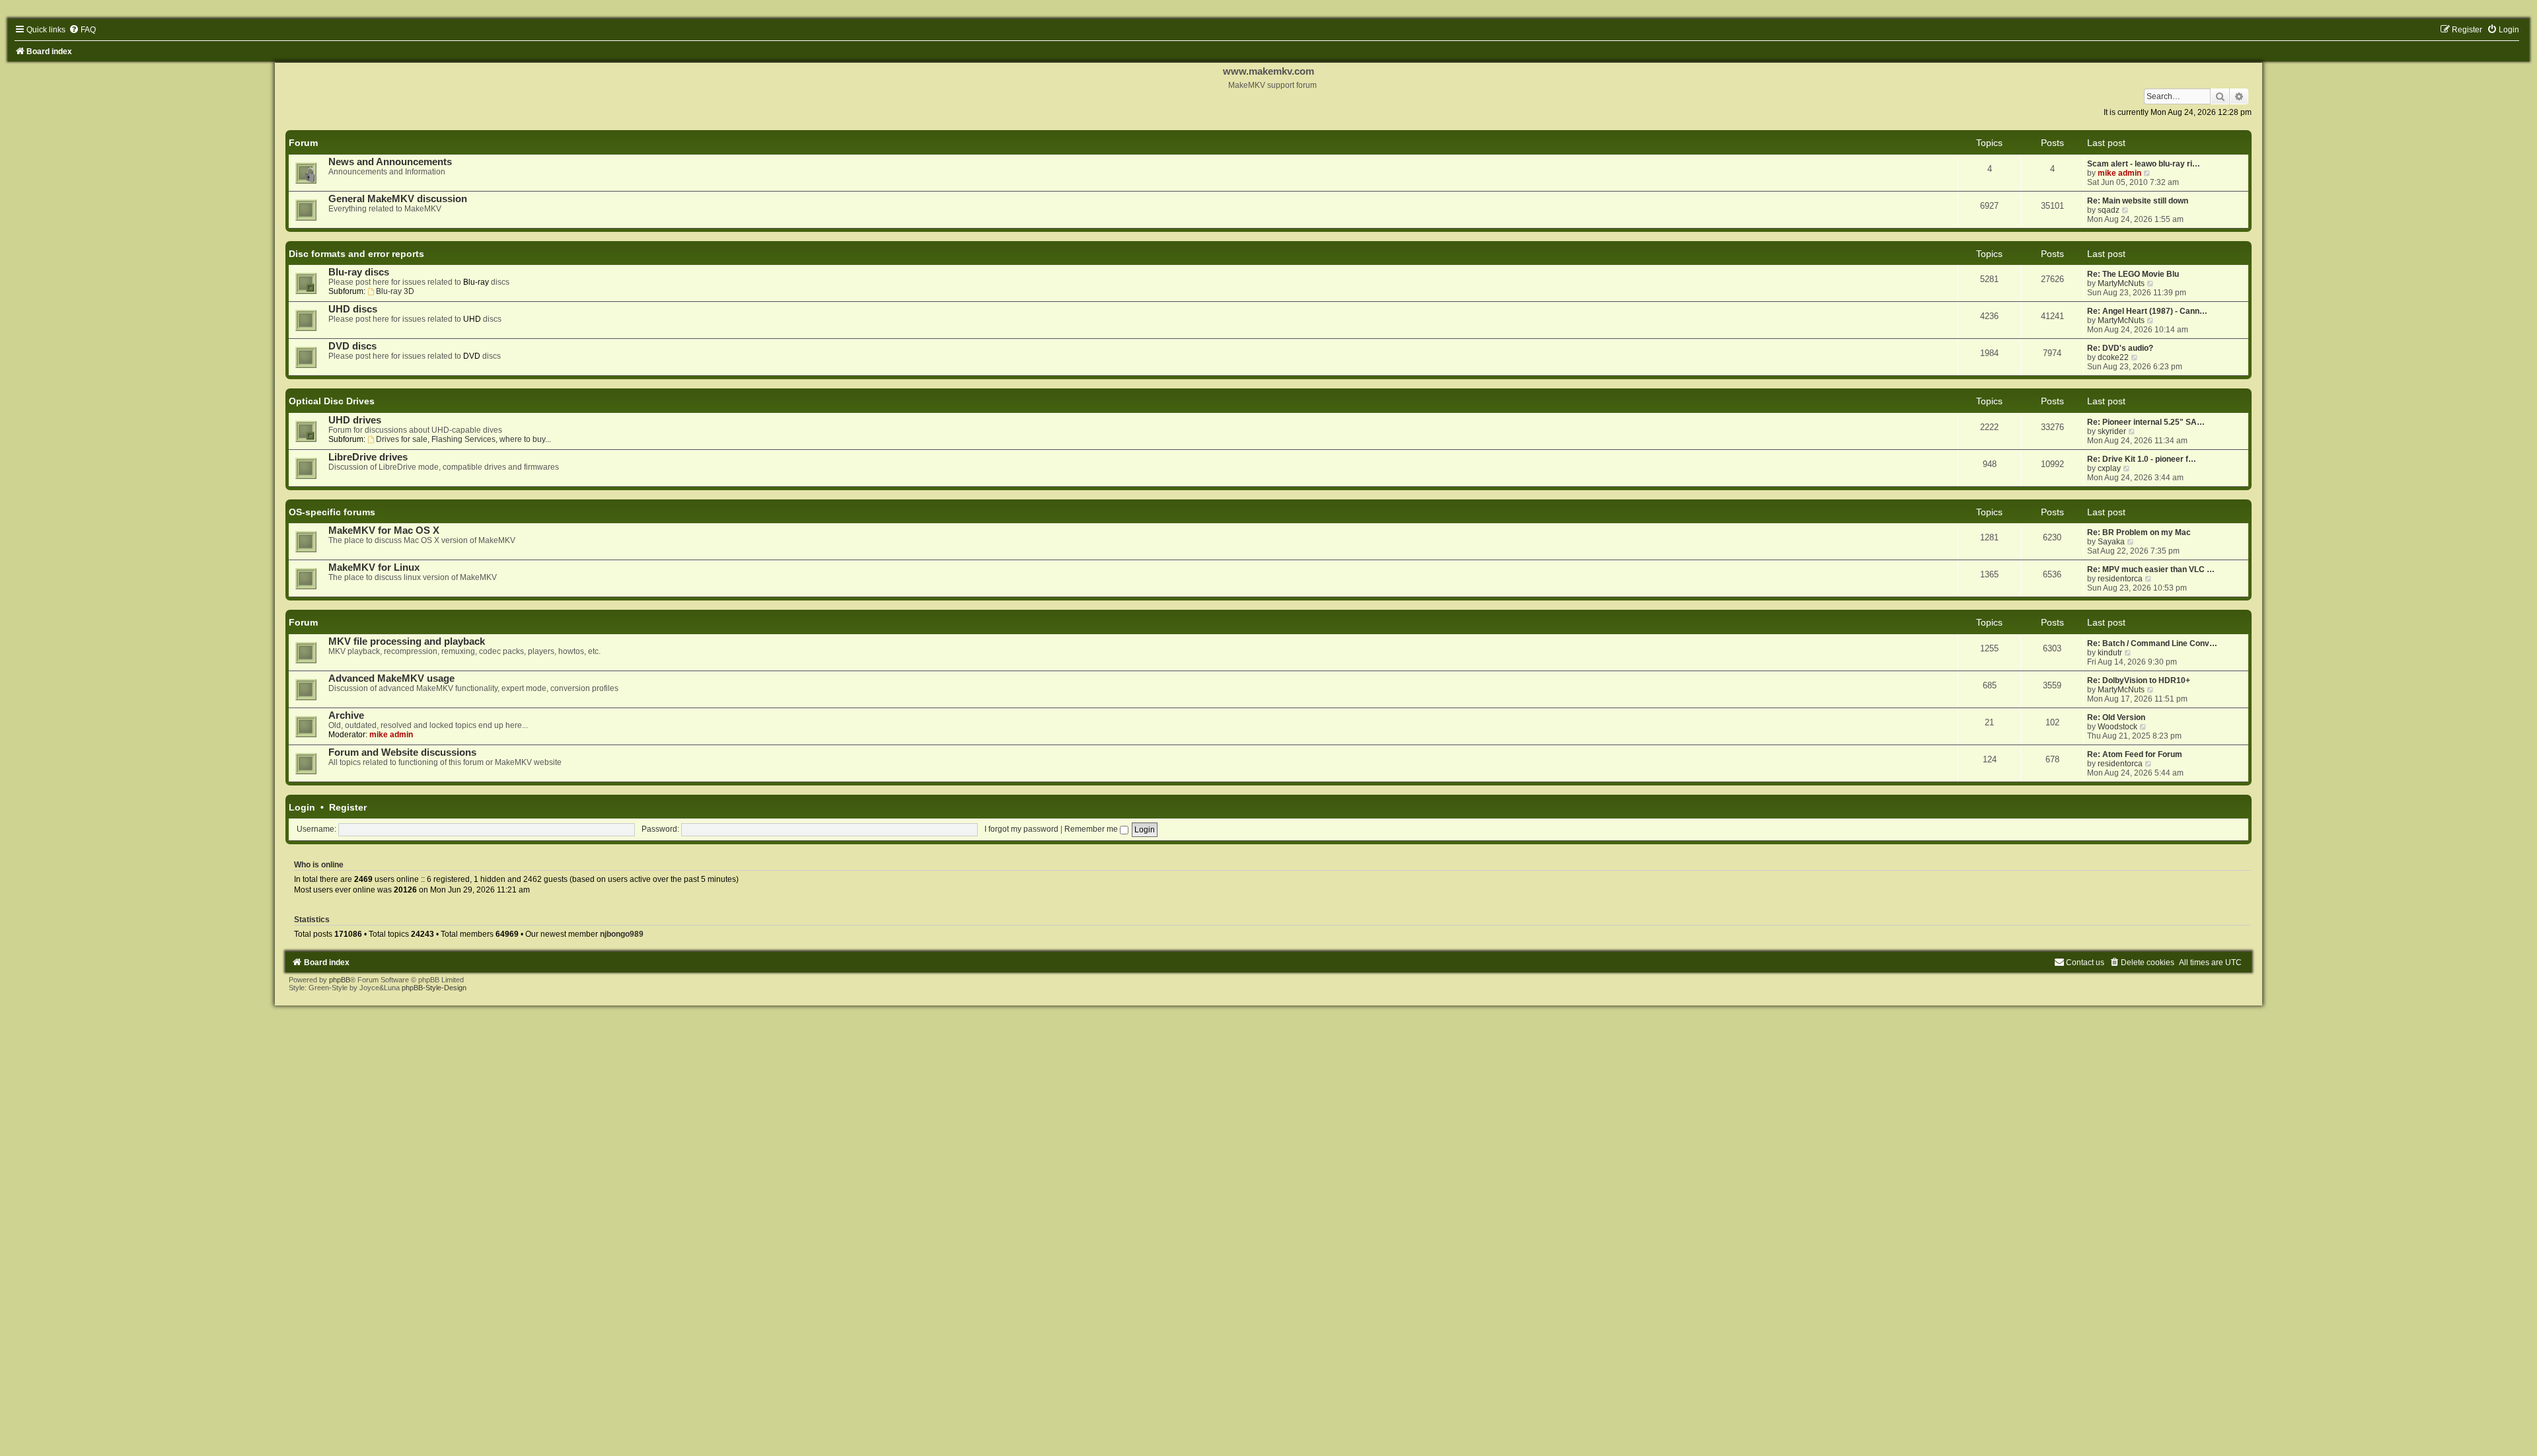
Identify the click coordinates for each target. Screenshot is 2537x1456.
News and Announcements (390, 162)
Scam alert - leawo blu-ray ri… (2144, 164)
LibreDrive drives (368, 457)
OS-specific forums (332, 512)
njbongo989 (622, 934)
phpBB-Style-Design (434, 988)
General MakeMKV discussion (398, 199)
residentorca (2120, 579)
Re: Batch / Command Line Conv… (2152, 643)
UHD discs (353, 309)
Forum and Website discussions (402, 752)
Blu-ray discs (359, 272)
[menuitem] (82, 30)
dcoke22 (2113, 357)
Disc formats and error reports (356, 254)
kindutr (2110, 653)
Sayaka (2111, 542)
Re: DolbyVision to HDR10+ (2139, 680)
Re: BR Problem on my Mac (2139, 532)
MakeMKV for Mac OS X (384, 530)
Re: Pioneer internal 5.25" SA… (2146, 422)
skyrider (2112, 431)
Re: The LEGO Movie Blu (2133, 274)
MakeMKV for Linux (374, 567)
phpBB (340, 980)
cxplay (2109, 468)
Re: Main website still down (2138, 201)
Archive (346, 715)
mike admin (2119, 173)
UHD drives (355, 420)
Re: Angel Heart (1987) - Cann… (2147, 311)
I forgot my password (1021, 829)
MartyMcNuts (2121, 283)
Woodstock (2117, 727)
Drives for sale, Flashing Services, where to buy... (463, 439)
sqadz (2109, 210)
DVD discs (352, 346)
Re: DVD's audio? (2120, 348)
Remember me (1092, 829)
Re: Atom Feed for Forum (2135, 754)
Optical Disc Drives (332, 401)
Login (302, 807)
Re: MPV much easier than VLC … (2151, 569)
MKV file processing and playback (407, 641)
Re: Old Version (2116, 717)
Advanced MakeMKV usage (391, 678)
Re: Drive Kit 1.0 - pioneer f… (2142, 459)
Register (348, 807)
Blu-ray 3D (395, 291)
